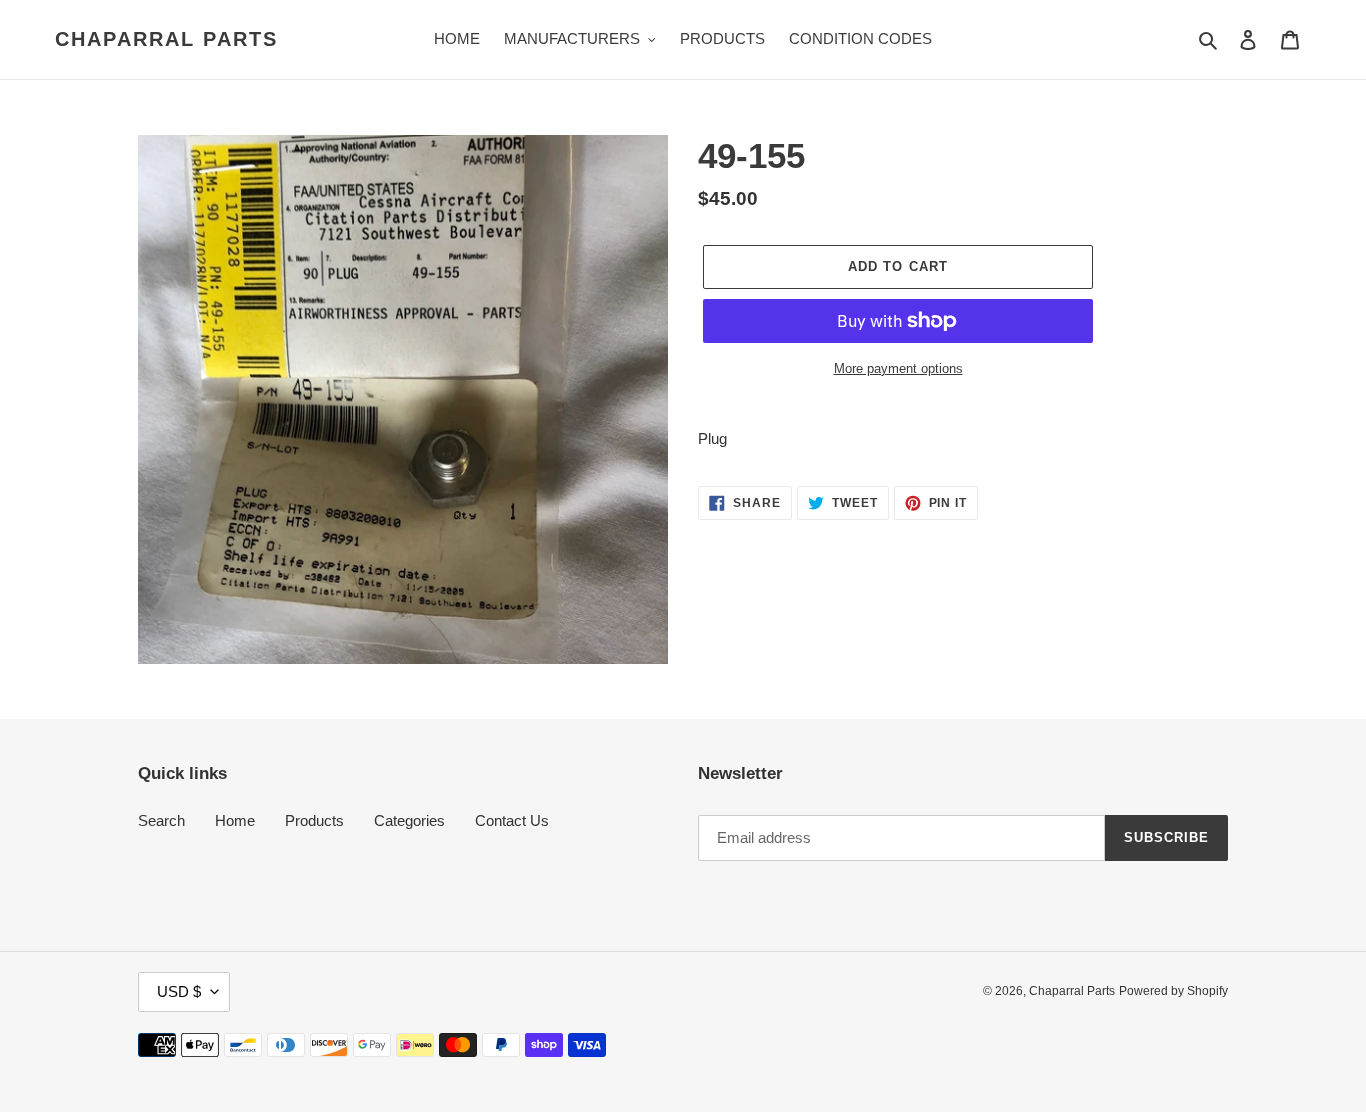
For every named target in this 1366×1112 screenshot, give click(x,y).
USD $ (179, 991)
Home (235, 820)
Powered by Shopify (1173, 991)
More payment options (898, 368)
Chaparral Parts (166, 39)
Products (314, 820)
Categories (409, 820)
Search (161, 820)
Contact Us (512, 820)
